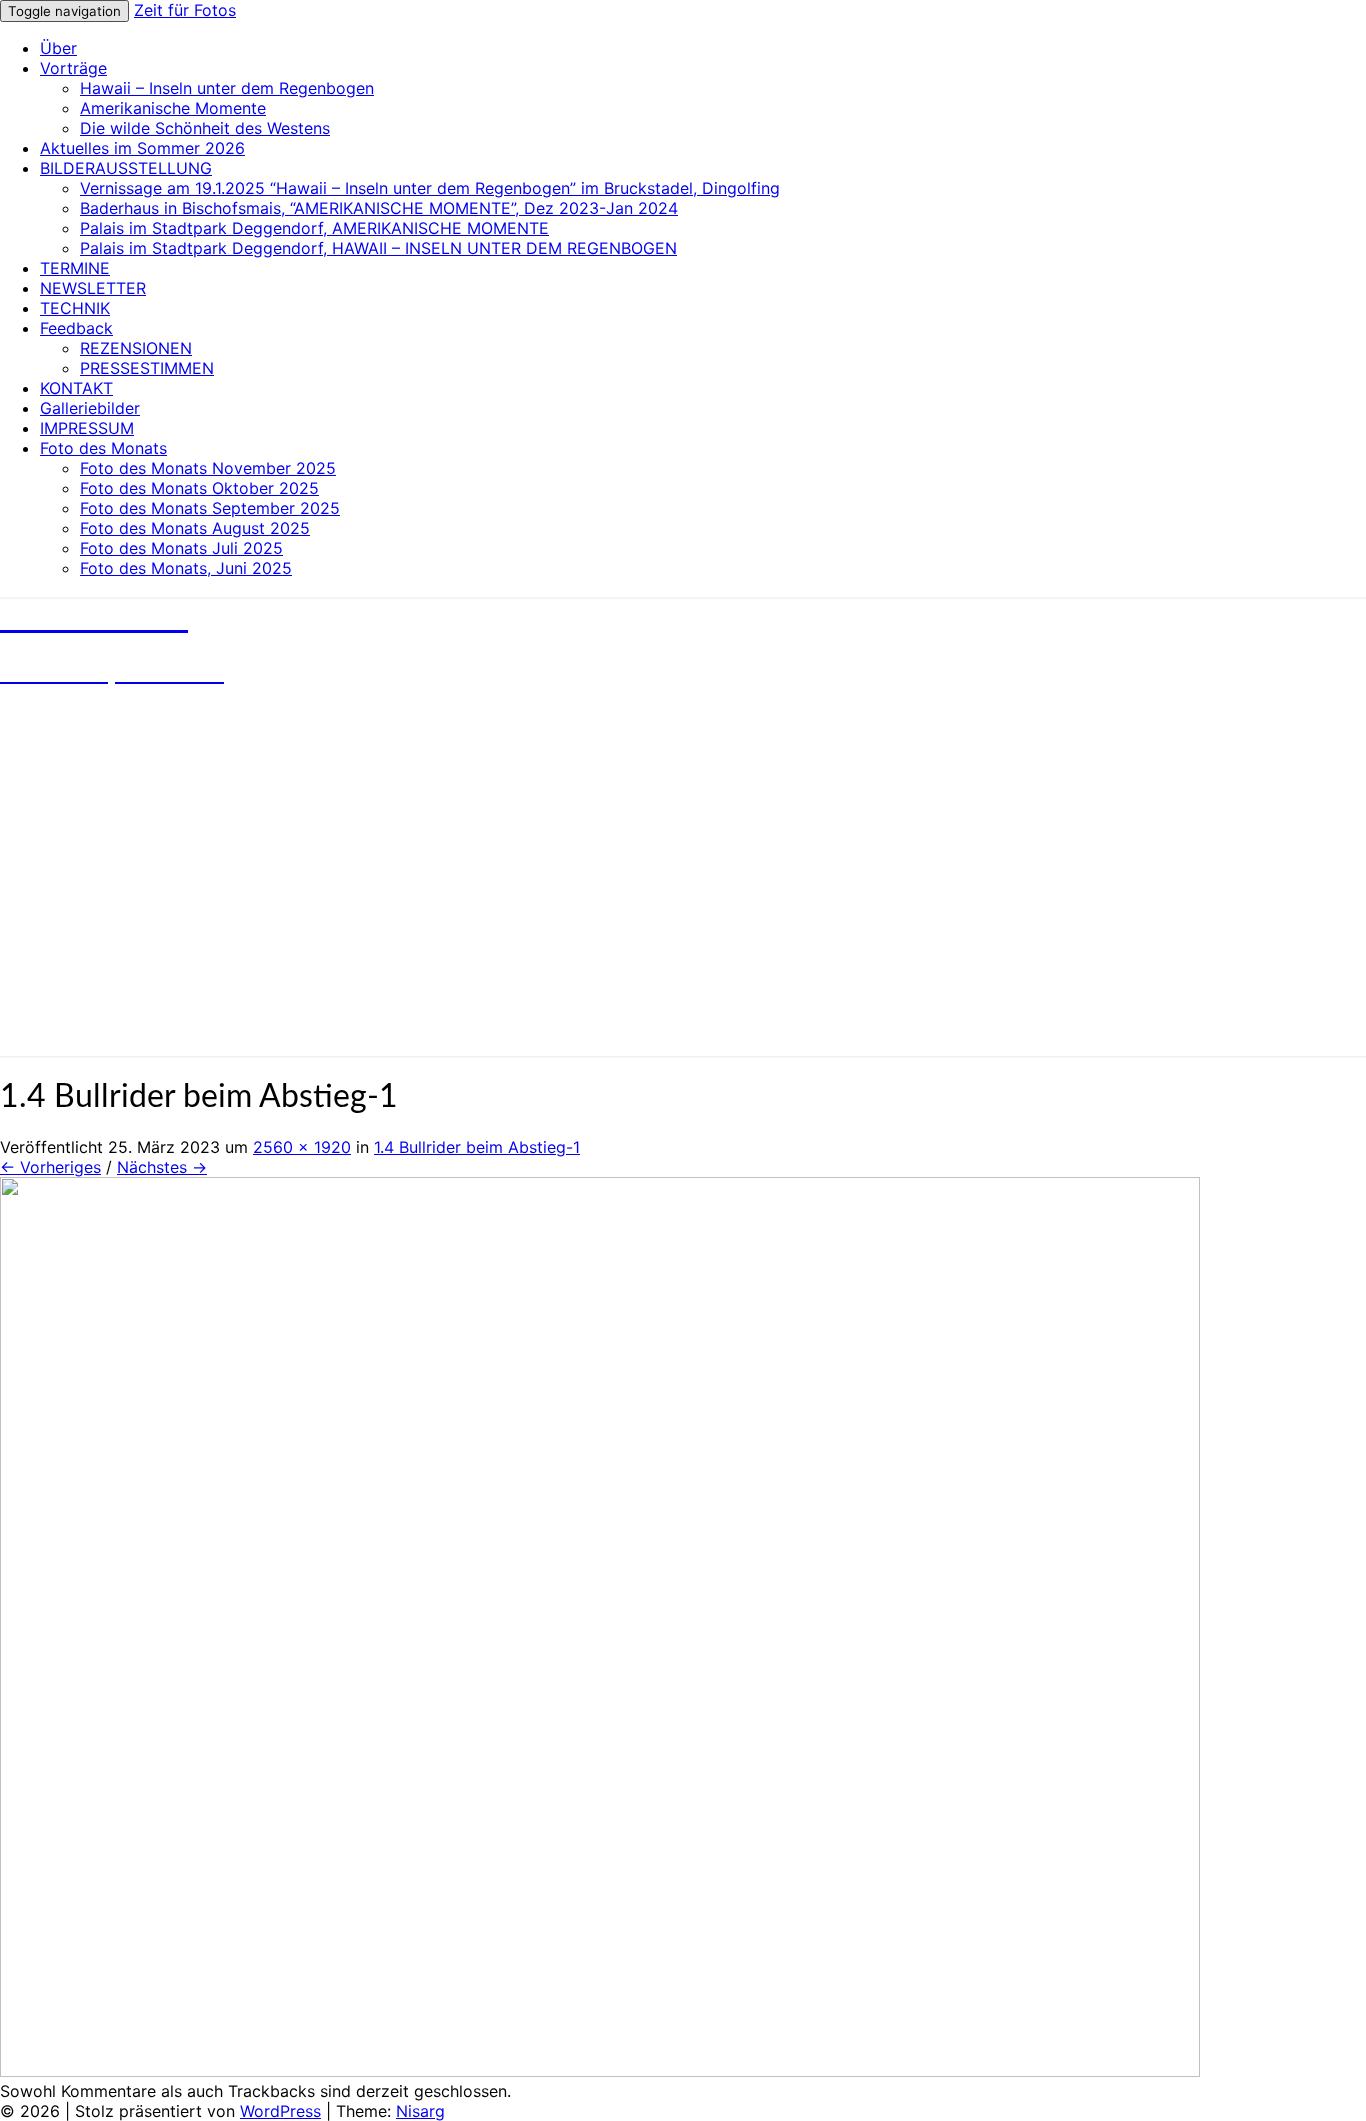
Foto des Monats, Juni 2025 (186, 568)
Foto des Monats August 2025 (195, 528)
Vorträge (73, 68)
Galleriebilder (90, 408)
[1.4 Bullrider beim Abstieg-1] (600, 2071)
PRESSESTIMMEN (147, 368)
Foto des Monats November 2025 (208, 468)
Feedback (76, 328)
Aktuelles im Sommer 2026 (142, 148)
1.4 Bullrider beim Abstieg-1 (477, 1147)
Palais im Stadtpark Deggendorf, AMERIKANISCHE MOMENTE (314, 228)
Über (58, 48)
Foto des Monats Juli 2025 (181, 548)
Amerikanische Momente (173, 108)
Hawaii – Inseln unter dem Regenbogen (227, 88)
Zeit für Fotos (185, 10)
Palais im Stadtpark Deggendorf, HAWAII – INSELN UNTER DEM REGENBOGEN (378, 248)
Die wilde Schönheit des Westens (205, 128)
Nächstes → (162, 1167)
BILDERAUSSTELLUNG (126, 168)
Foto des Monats (103, 448)
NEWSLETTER (93, 288)
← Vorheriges (50, 1167)
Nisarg (420, 2111)
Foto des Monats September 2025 (210, 508)
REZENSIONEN (136, 348)
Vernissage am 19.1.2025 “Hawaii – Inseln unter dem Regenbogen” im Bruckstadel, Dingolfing (430, 188)
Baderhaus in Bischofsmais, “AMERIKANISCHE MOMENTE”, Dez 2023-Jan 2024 (379, 208)
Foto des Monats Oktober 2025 (199, 488)
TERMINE (75, 268)
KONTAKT (76, 388)
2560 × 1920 (302, 1147)
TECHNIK (75, 308)
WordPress (280, 2111)
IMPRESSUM (87, 428)
